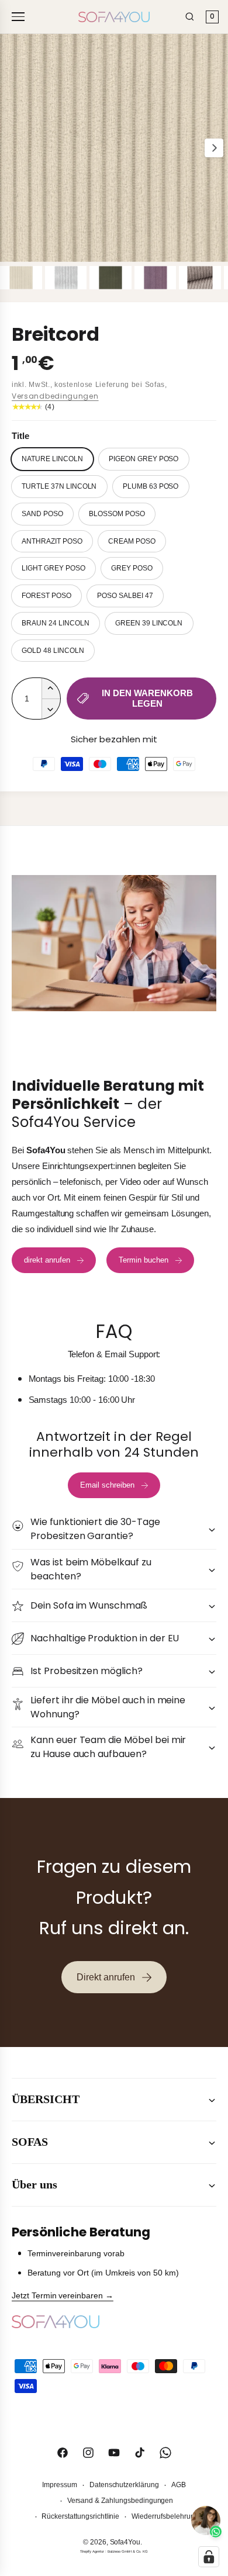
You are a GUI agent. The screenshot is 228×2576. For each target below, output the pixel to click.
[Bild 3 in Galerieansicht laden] (110, 278)
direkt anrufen (47, 1260)
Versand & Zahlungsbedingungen (120, 2501)
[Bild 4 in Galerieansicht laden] (156, 278)
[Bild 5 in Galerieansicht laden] (200, 278)
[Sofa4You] (114, 17)
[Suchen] (190, 17)
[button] (114, 1529)
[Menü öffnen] (20, 17)
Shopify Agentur (92, 2551)
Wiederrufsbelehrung (165, 2516)
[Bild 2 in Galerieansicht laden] (66, 278)
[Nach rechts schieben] (214, 148)
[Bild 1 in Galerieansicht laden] (21, 278)
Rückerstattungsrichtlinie (80, 2516)
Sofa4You (125, 2542)
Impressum (60, 2485)
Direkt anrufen (106, 1977)
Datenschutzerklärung (124, 2485)
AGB (179, 2485)
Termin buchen (144, 1260)
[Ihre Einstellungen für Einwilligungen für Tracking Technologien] (209, 2557)
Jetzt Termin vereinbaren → (63, 2295)
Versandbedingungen (55, 396)
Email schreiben (107, 1485)
